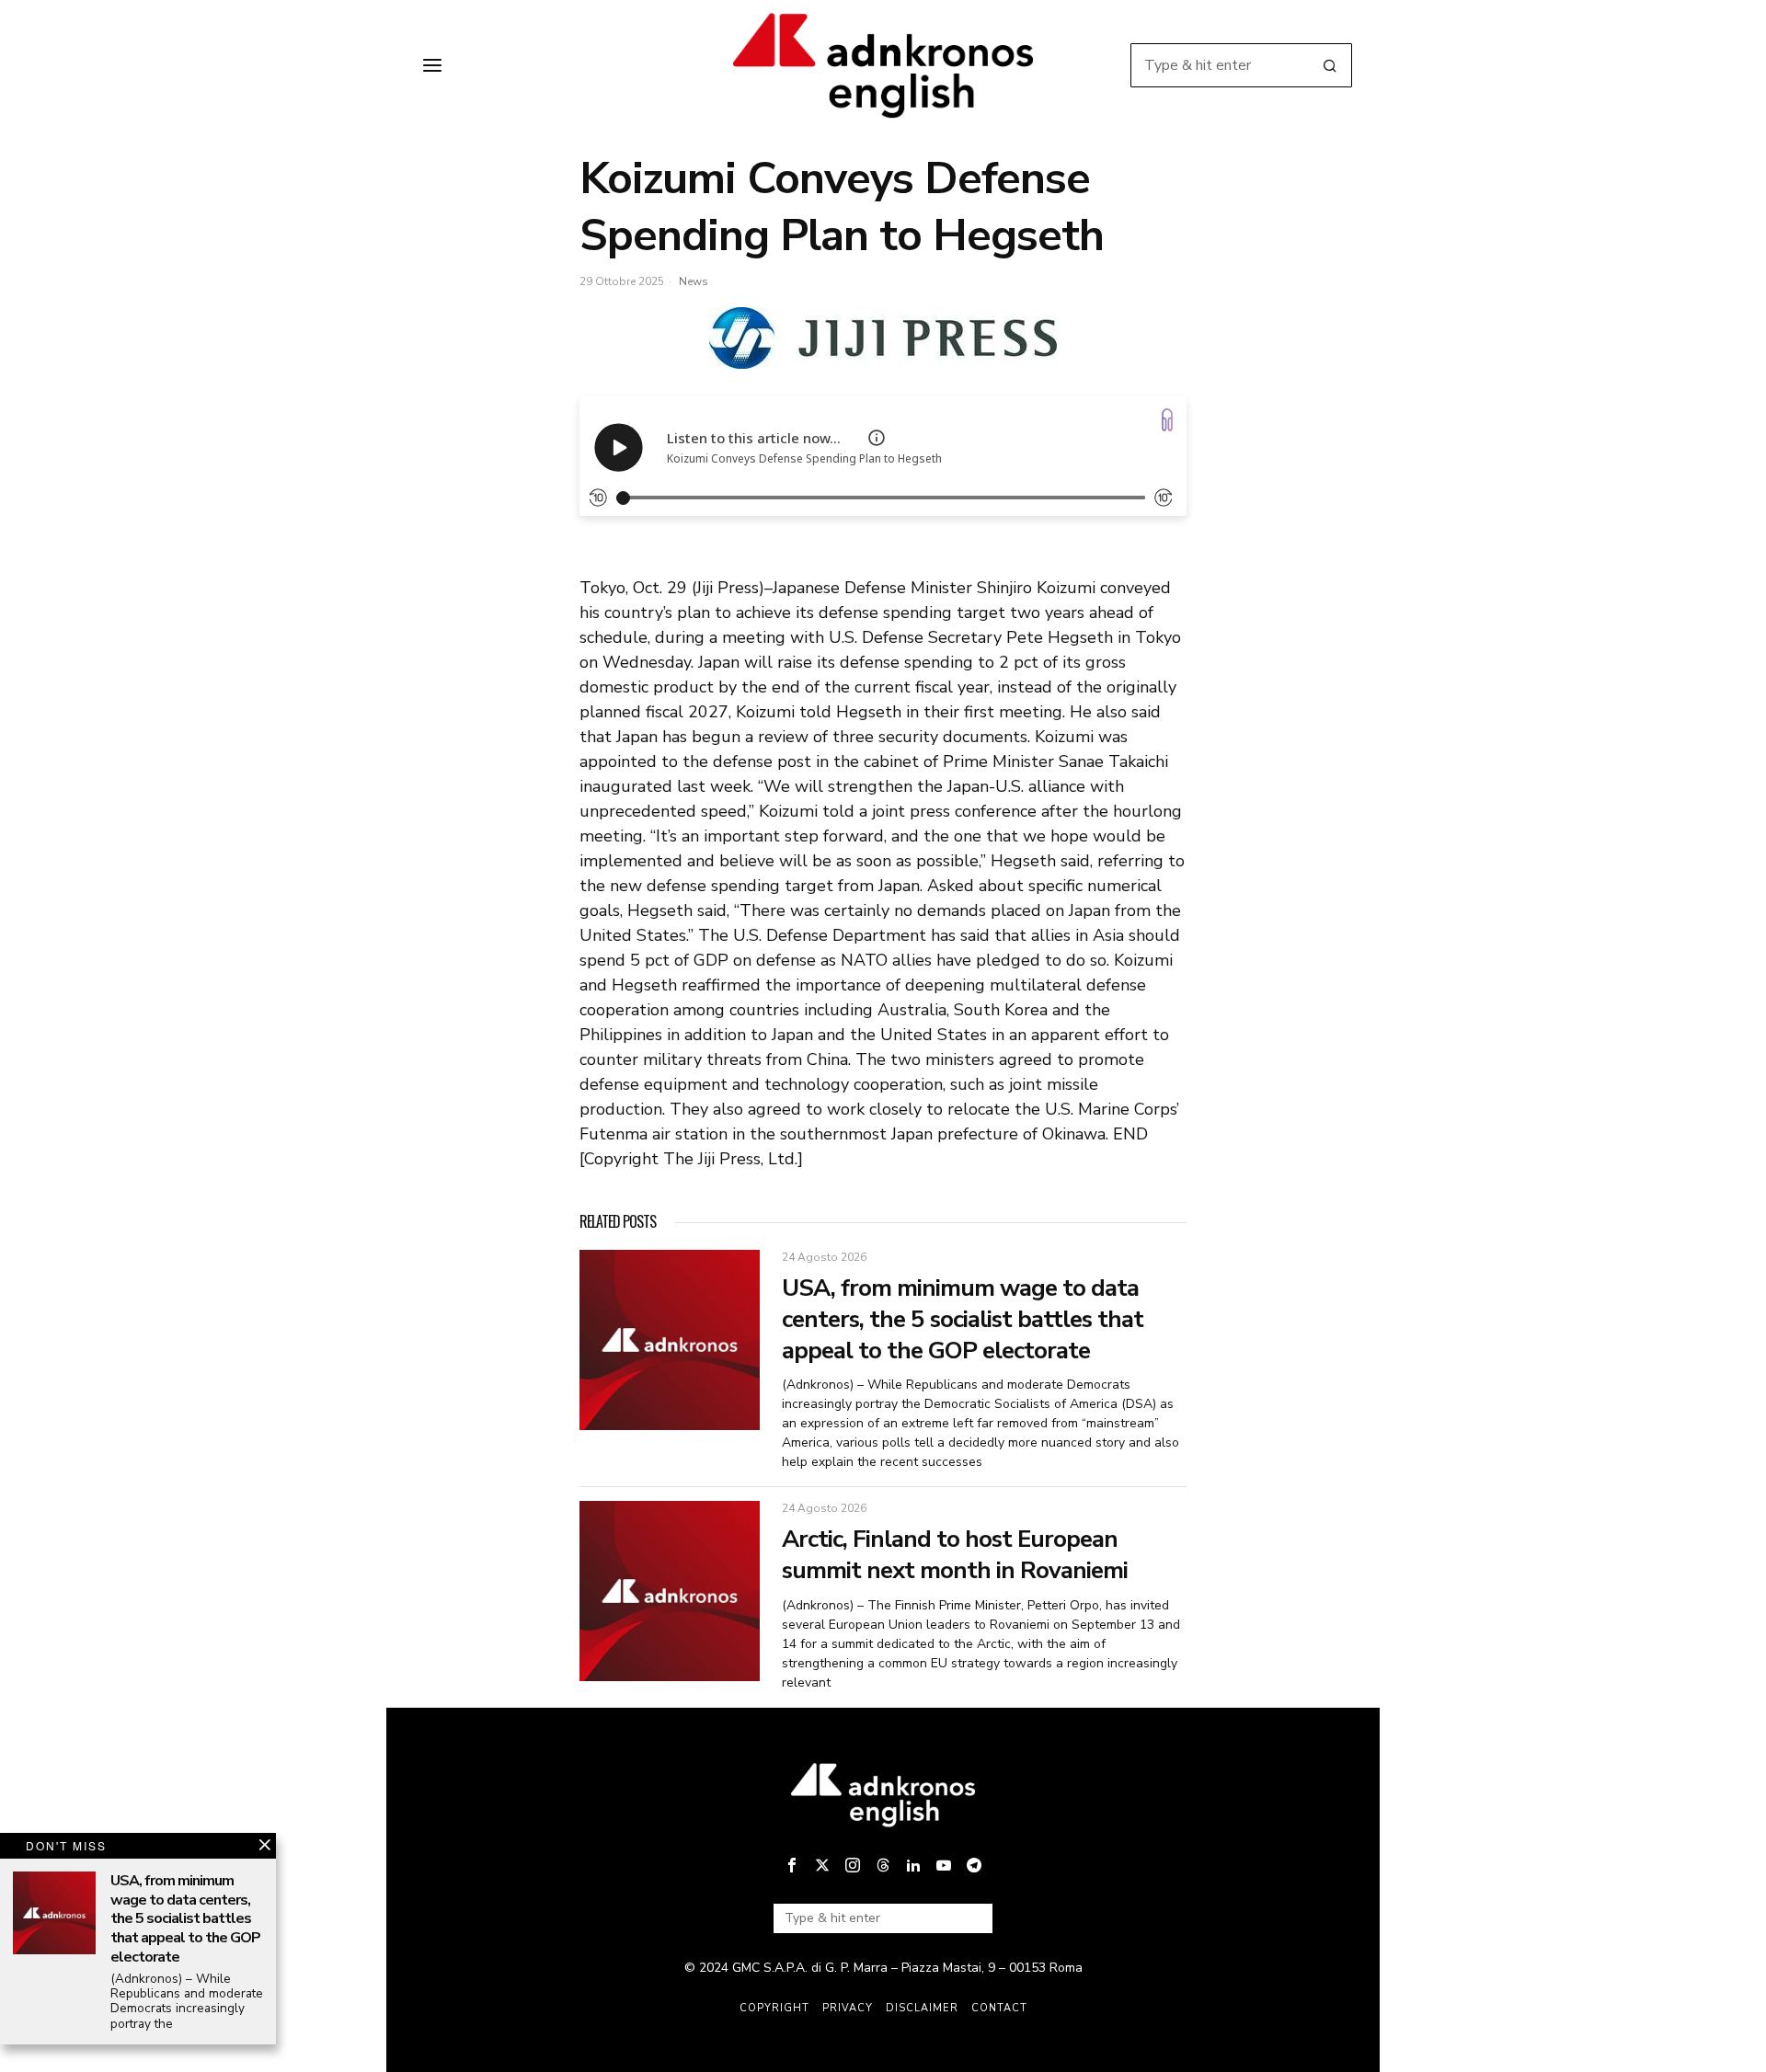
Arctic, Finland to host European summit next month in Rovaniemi (955, 1555)
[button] (1330, 65)
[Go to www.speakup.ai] (1167, 420)
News (694, 281)
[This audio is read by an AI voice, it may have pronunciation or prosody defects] (877, 438)
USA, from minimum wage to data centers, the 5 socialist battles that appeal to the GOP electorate (963, 1319)
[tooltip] (792, 1865)
